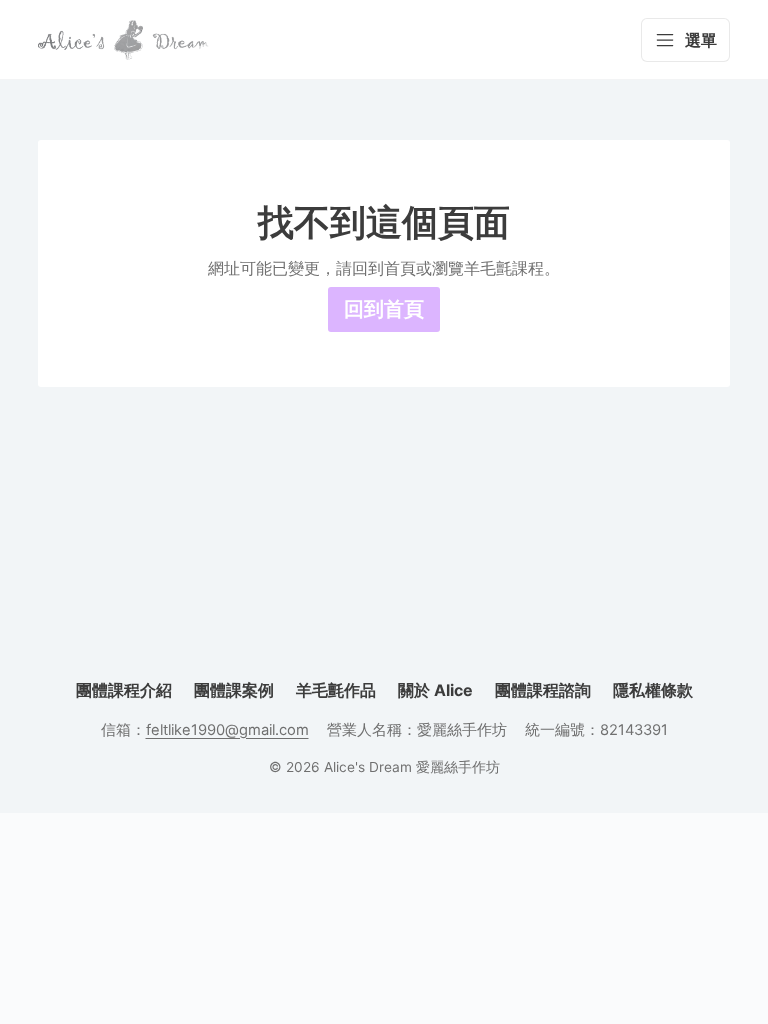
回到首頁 (384, 309)
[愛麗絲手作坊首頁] (123, 40)
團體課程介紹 (124, 690)
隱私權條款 (653, 690)
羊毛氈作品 (336, 690)
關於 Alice (435, 690)
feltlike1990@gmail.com (227, 730)
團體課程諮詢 (543, 690)
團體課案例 (234, 690)
